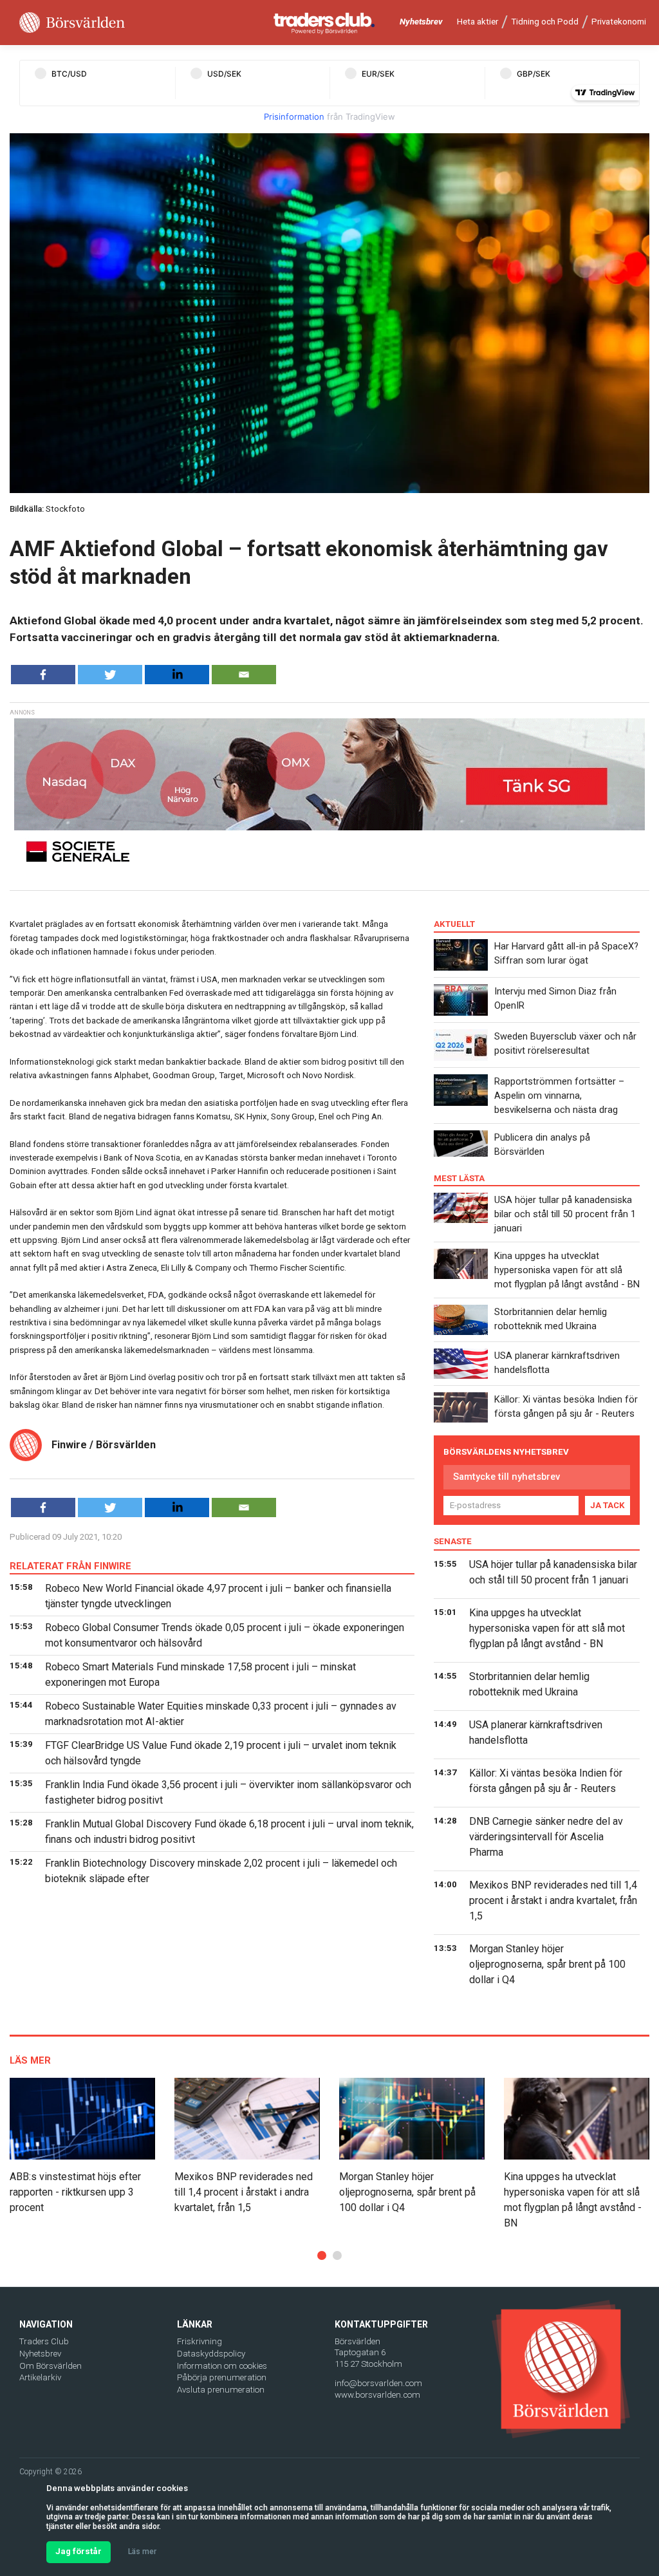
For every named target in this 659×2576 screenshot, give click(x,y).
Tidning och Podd (545, 22)
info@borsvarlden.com (378, 2383)
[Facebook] (43, 675)
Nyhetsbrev (421, 22)
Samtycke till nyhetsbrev (506, 1477)
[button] (322, 2255)
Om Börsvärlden (51, 2366)
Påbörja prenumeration (222, 2377)
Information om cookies (222, 2366)
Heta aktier (478, 22)
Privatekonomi (619, 22)
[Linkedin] (177, 675)
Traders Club (44, 2341)
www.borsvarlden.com (377, 2395)
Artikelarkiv (40, 2377)
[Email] (244, 675)
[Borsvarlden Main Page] (72, 23)
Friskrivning (200, 2341)
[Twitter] (110, 675)
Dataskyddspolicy (211, 2354)
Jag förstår (79, 2551)
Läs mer (142, 2552)
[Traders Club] (324, 23)
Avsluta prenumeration (221, 2390)
